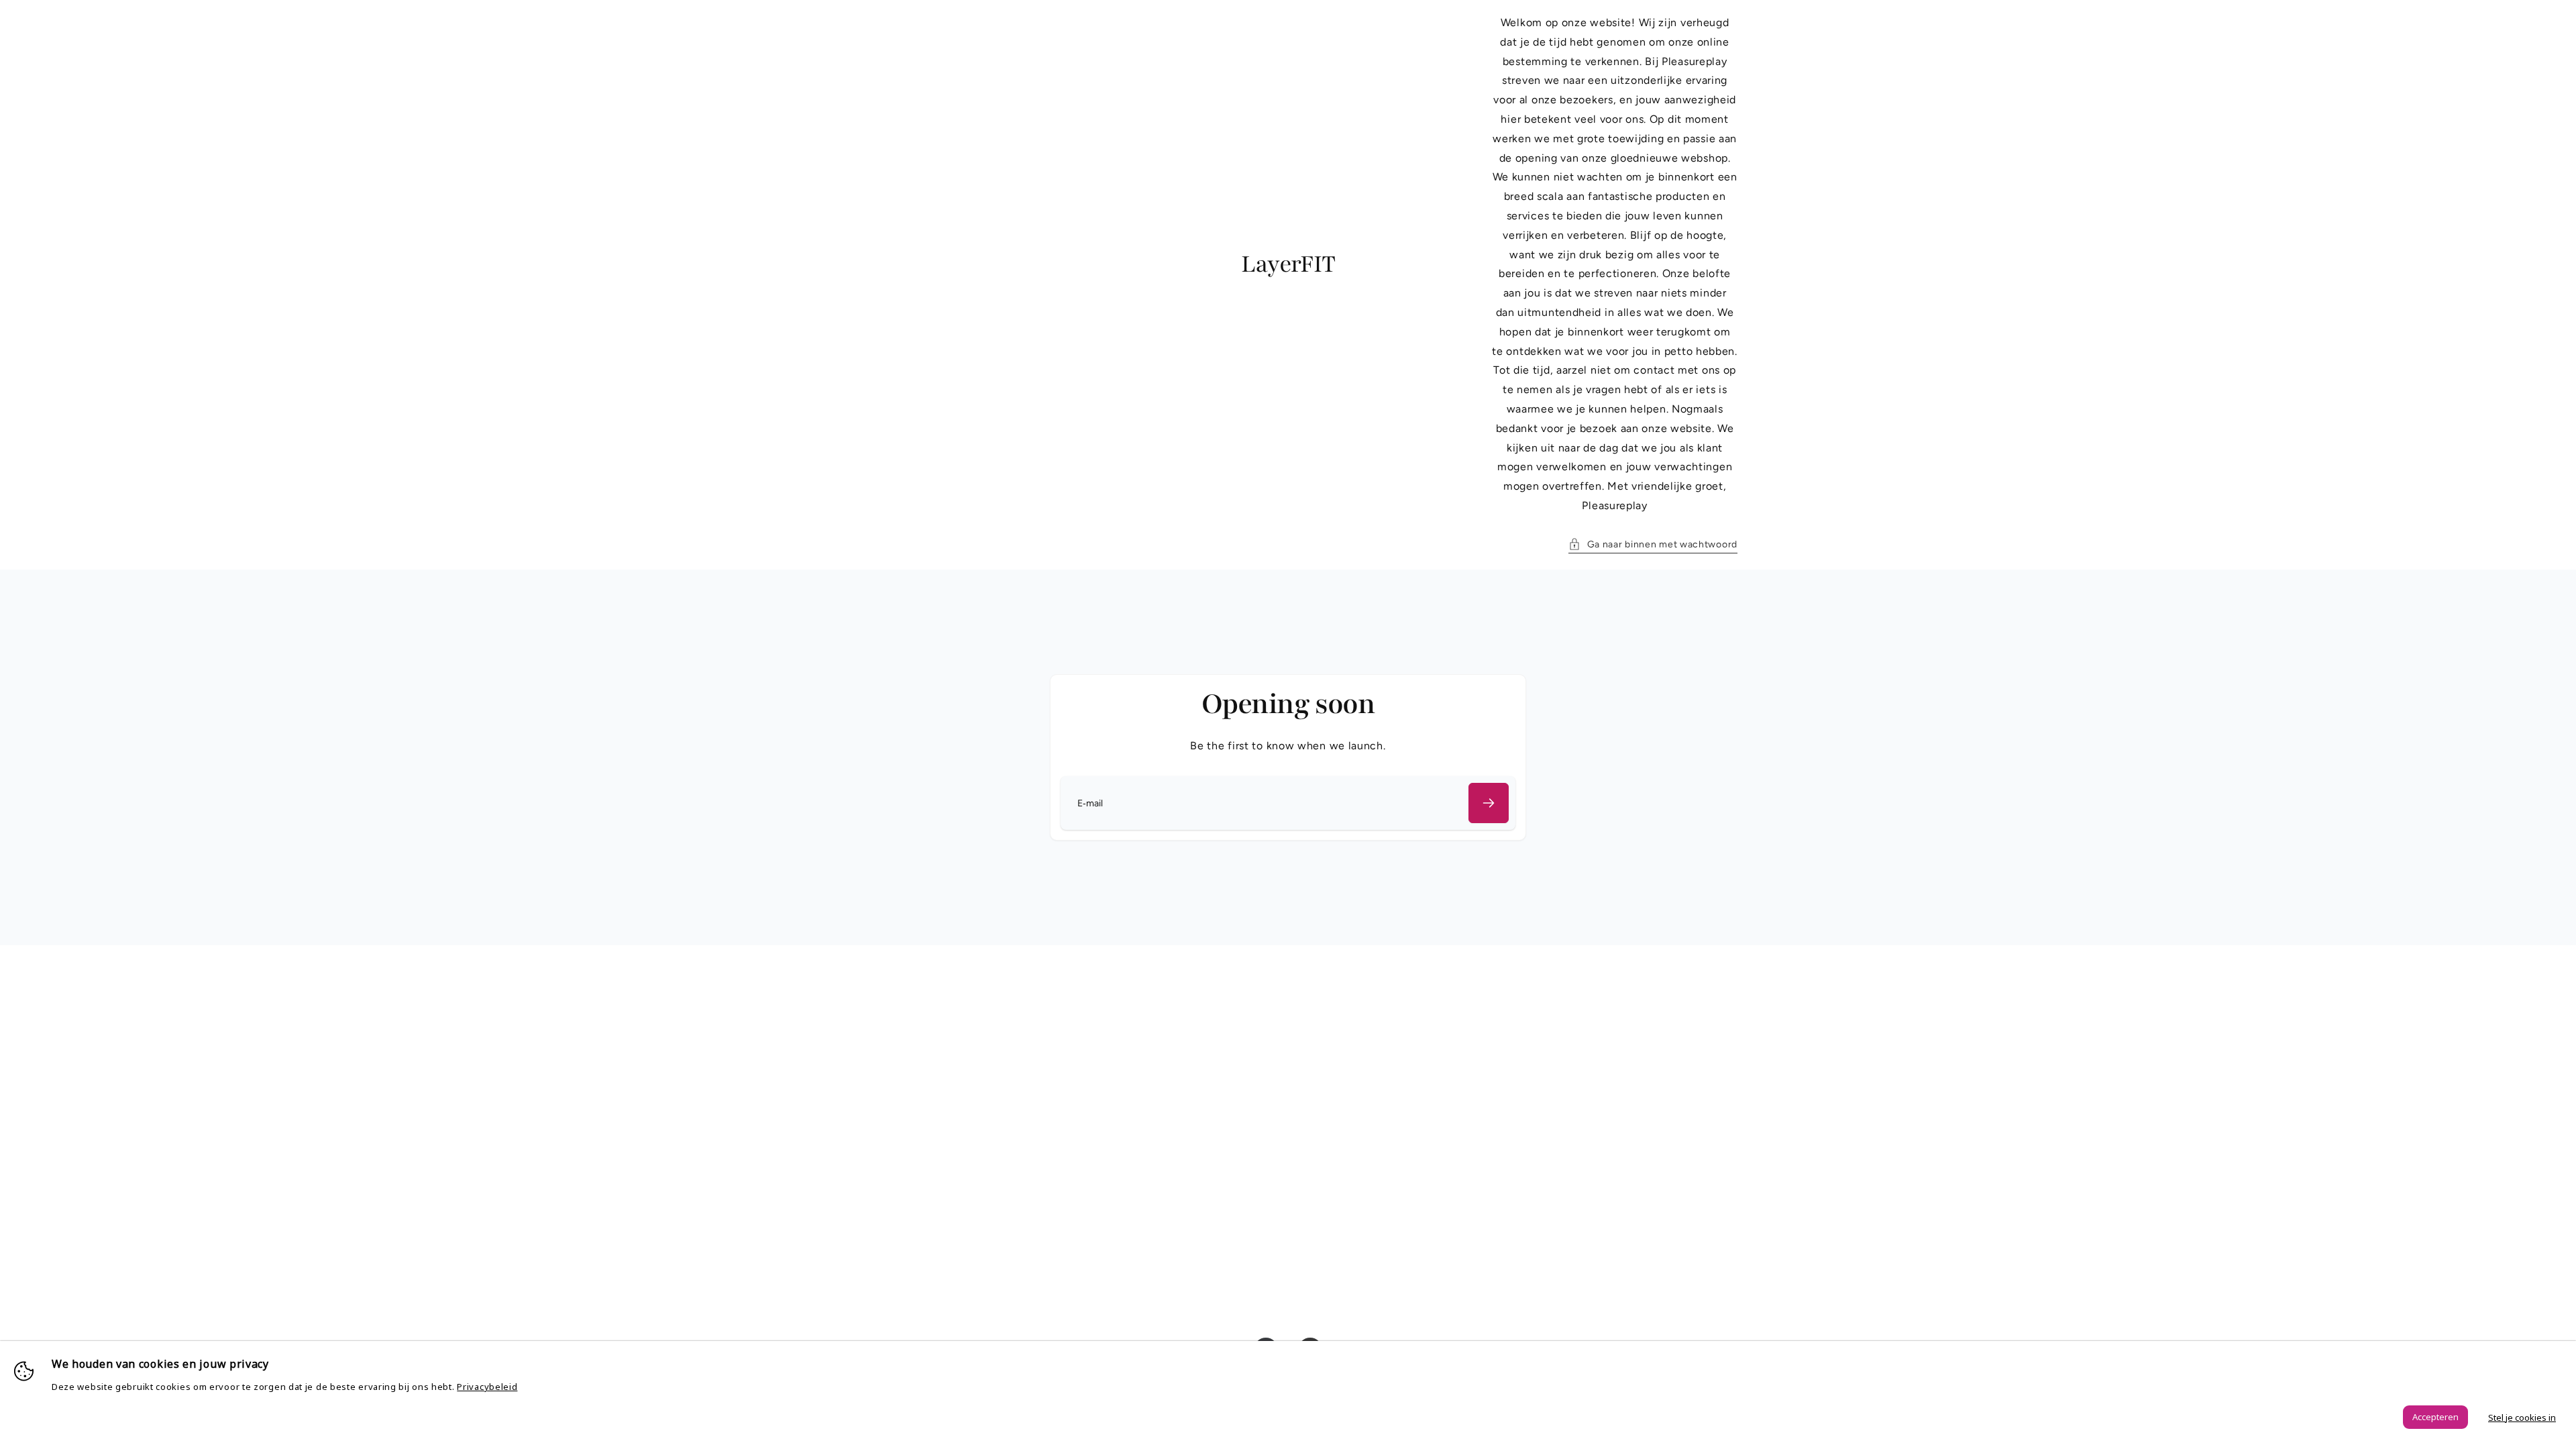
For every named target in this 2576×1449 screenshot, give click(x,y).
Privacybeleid (487, 1387)
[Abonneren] (1489, 803)
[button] (1653, 544)
